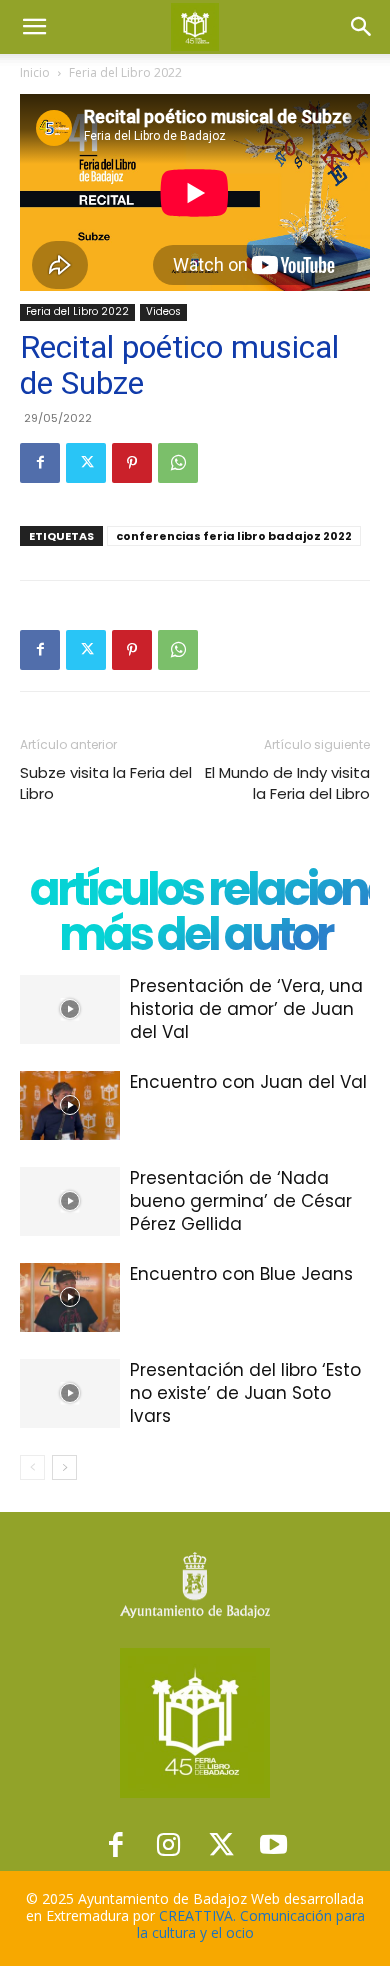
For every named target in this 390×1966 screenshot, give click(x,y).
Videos (163, 311)
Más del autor (195, 934)
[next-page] (64, 1467)
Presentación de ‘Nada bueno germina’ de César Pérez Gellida (241, 1201)
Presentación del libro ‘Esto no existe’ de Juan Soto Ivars (245, 1393)
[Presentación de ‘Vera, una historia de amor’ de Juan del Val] (70, 1009)
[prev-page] (32, 1467)
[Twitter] (86, 463)
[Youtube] (274, 1844)
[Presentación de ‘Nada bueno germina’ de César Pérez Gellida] (70, 1201)
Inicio (35, 72)
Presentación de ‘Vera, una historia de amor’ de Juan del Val (246, 1009)
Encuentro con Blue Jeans (241, 1274)
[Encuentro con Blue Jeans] (70, 1297)
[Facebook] (40, 463)
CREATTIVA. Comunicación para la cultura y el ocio (251, 1924)
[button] (34, 27)
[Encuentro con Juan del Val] (70, 1105)
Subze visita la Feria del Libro (106, 783)
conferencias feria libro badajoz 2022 (234, 536)
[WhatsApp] (178, 463)
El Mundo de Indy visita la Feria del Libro (287, 783)
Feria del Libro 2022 (125, 72)
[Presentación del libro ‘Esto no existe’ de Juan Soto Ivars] (70, 1393)
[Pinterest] (132, 463)
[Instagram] (168, 1844)
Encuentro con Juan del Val (248, 1082)
